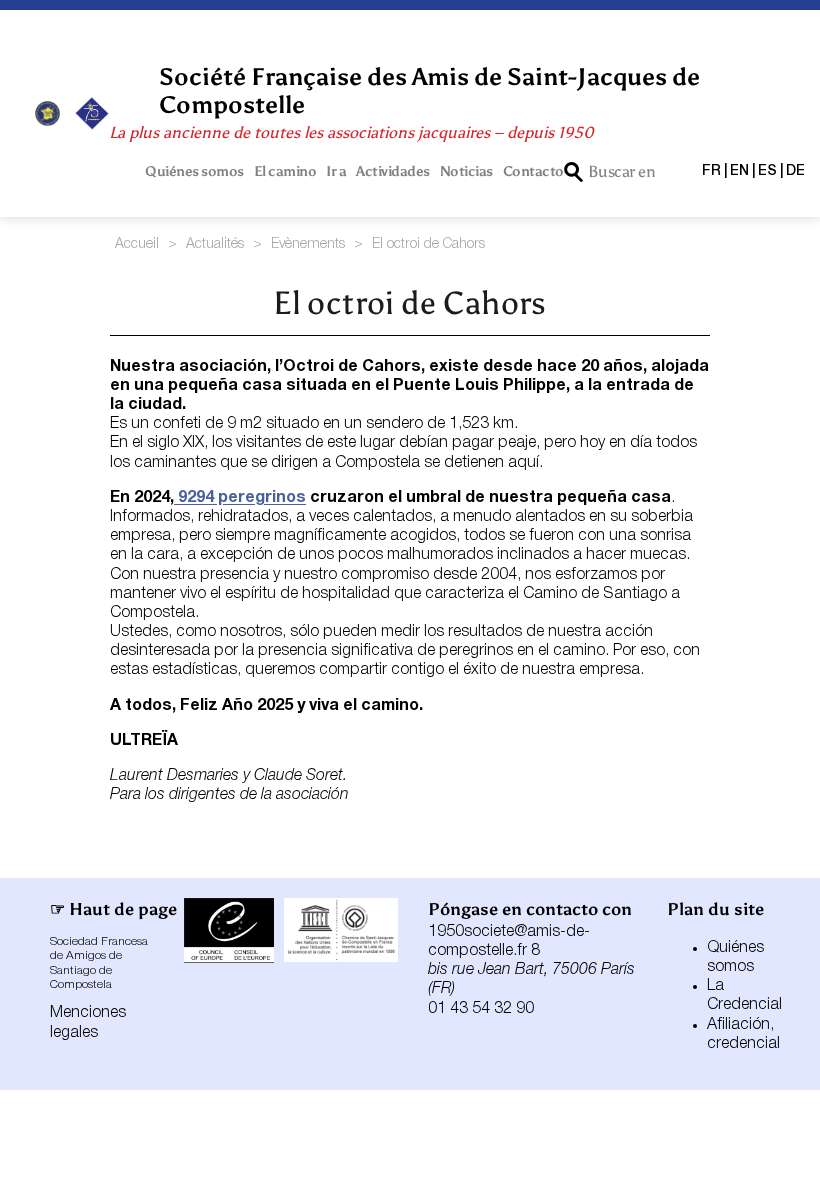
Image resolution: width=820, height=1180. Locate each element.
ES (767, 171)
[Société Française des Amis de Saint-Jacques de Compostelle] (47, 114)
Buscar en (622, 171)
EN (739, 171)
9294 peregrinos (240, 498)
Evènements (308, 244)
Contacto (533, 171)
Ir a (336, 171)
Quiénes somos (194, 171)
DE (795, 171)
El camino (285, 171)
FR (711, 171)
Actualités (215, 244)
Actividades (393, 171)
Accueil (137, 244)
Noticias (466, 171)
